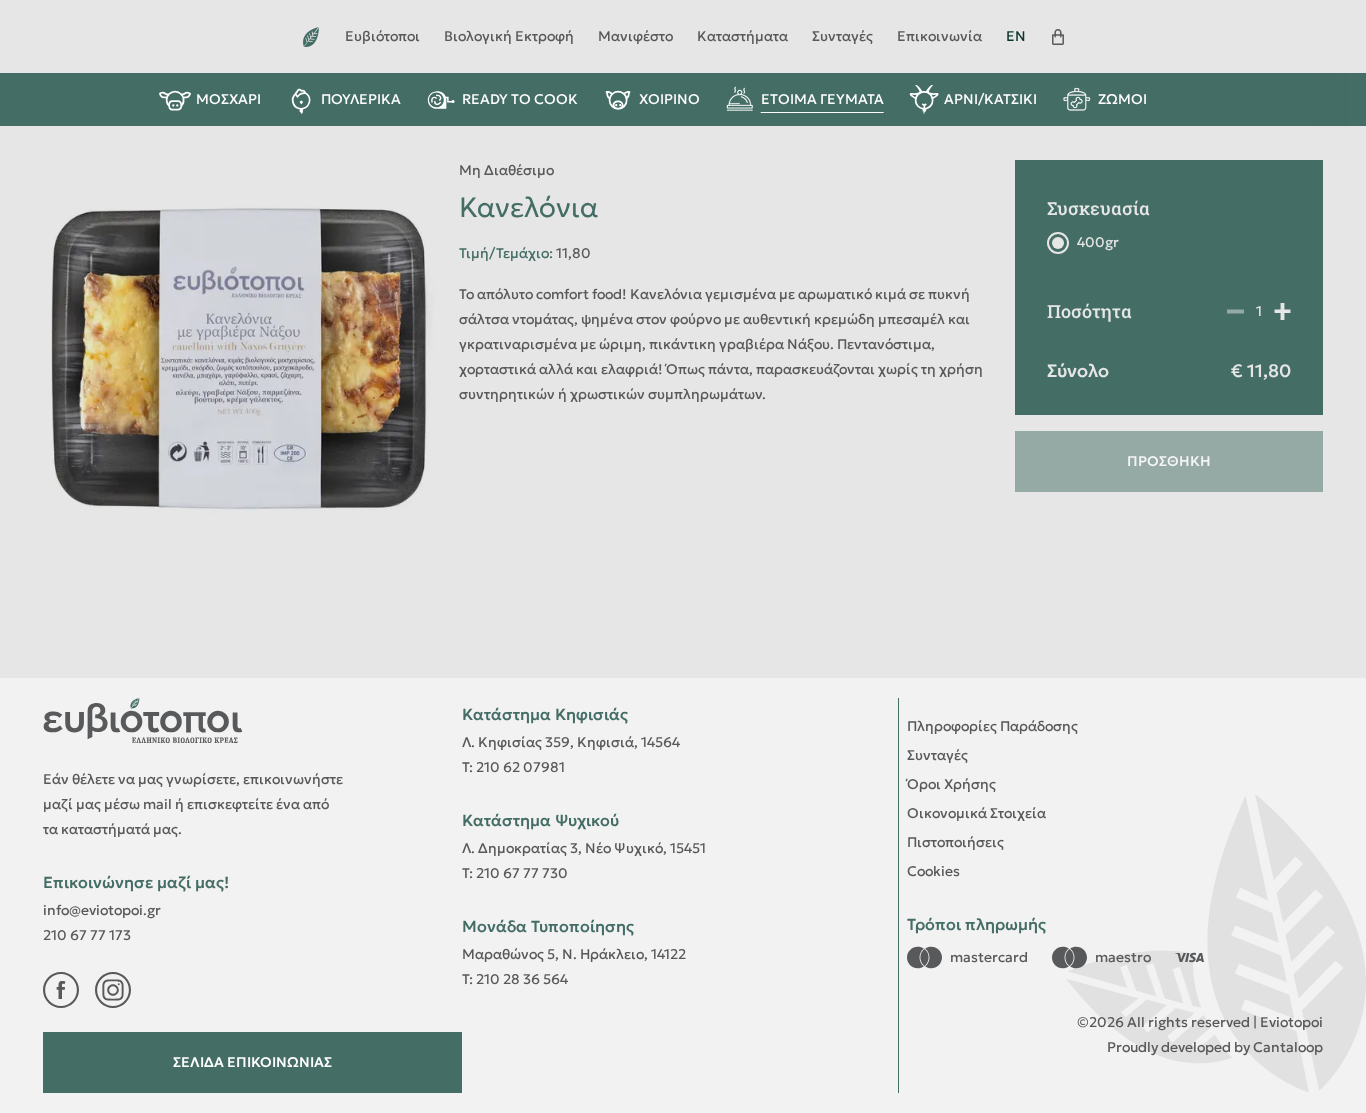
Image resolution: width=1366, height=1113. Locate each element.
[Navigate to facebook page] (61, 990)
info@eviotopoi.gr (102, 910)
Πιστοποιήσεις (955, 842)
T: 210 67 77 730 (515, 873)
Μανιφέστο (635, 36)
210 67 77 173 (87, 935)
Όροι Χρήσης (951, 784)
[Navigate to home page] (311, 37)
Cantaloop (1288, 1047)
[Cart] (1058, 37)
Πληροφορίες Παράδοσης (992, 726)
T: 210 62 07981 (513, 767)
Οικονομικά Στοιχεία (976, 813)
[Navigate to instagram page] (113, 990)
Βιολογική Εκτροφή (509, 36)
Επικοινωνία (939, 36)
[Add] (1235, 311)
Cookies (933, 871)
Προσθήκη (1169, 461)
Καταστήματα (742, 36)
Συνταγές (842, 36)
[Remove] (1282, 311)
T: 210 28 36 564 (515, 979)
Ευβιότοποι (382, 36)
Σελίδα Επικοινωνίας (252, 1062)
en (1016, 36)
